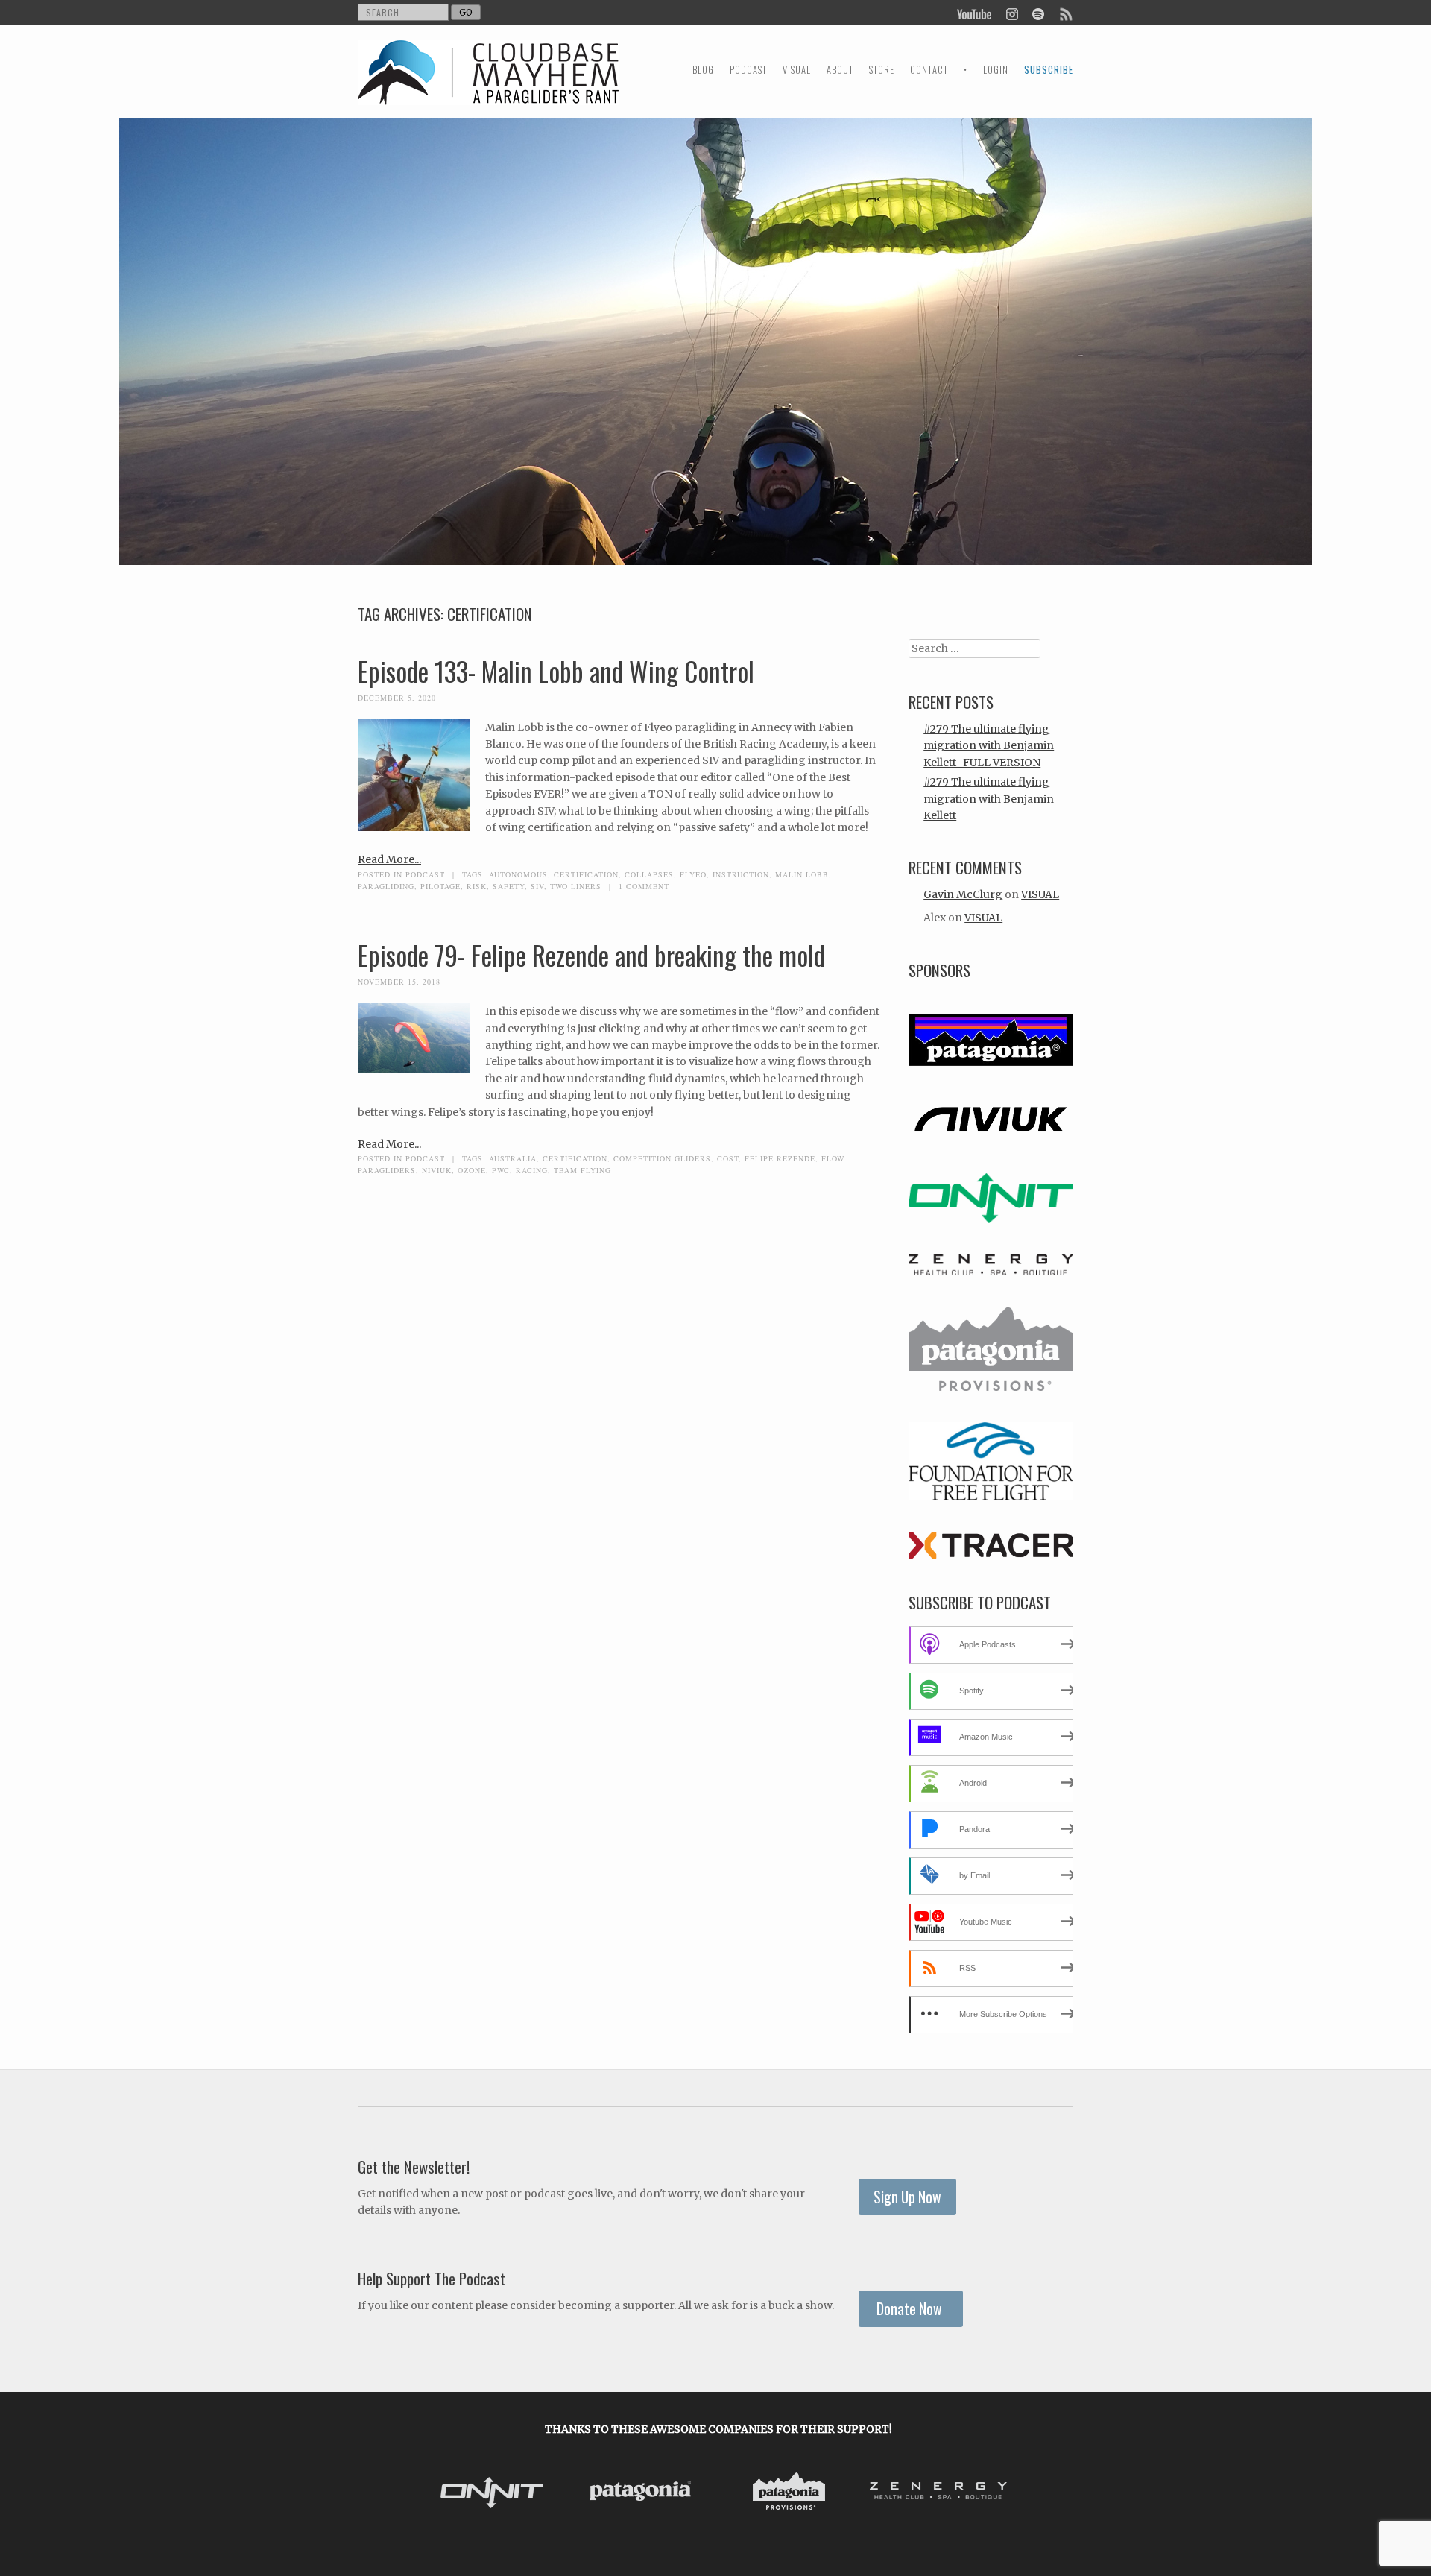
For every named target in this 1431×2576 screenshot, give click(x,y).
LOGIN (996, 70)
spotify (1038, 13)
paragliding (386, 886)
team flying (582, 1170)
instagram (1012, 13)
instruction (741, 874)
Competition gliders (662, 1158)
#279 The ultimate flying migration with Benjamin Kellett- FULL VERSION (989, 746)
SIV (537, 886)
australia (513, 1158)
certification (586, 874)
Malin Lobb (802, 874)
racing (532, 1170)
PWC (501, 1170)
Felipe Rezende (780, 1158)
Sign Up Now (907, 2197)
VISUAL (797, 70)
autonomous (518, 874)
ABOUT (840, 70)
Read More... (389, 859)
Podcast (425, 874)
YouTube (975, 13)
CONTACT (929, 70)
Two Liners (576, 886)
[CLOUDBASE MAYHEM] (488, 86)
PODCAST (748, 70)
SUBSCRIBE (1049, 70)
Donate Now (911, 2309)
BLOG (703, 70)
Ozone (472, 1170)
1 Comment (644, 886)
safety (509, 886)
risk (477, 886)
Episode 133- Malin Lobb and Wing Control (556, 671)
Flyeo (693, 874)
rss (1065, 13)
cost (728, 1158)
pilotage (440, 886)
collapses (649, 874)
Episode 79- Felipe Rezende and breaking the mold (591, 955)
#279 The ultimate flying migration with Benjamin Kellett (989, 799)
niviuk (437, 1170)
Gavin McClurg (963, 894)
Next (997, 2493)
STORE (882, 70)
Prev (440, 2493)
